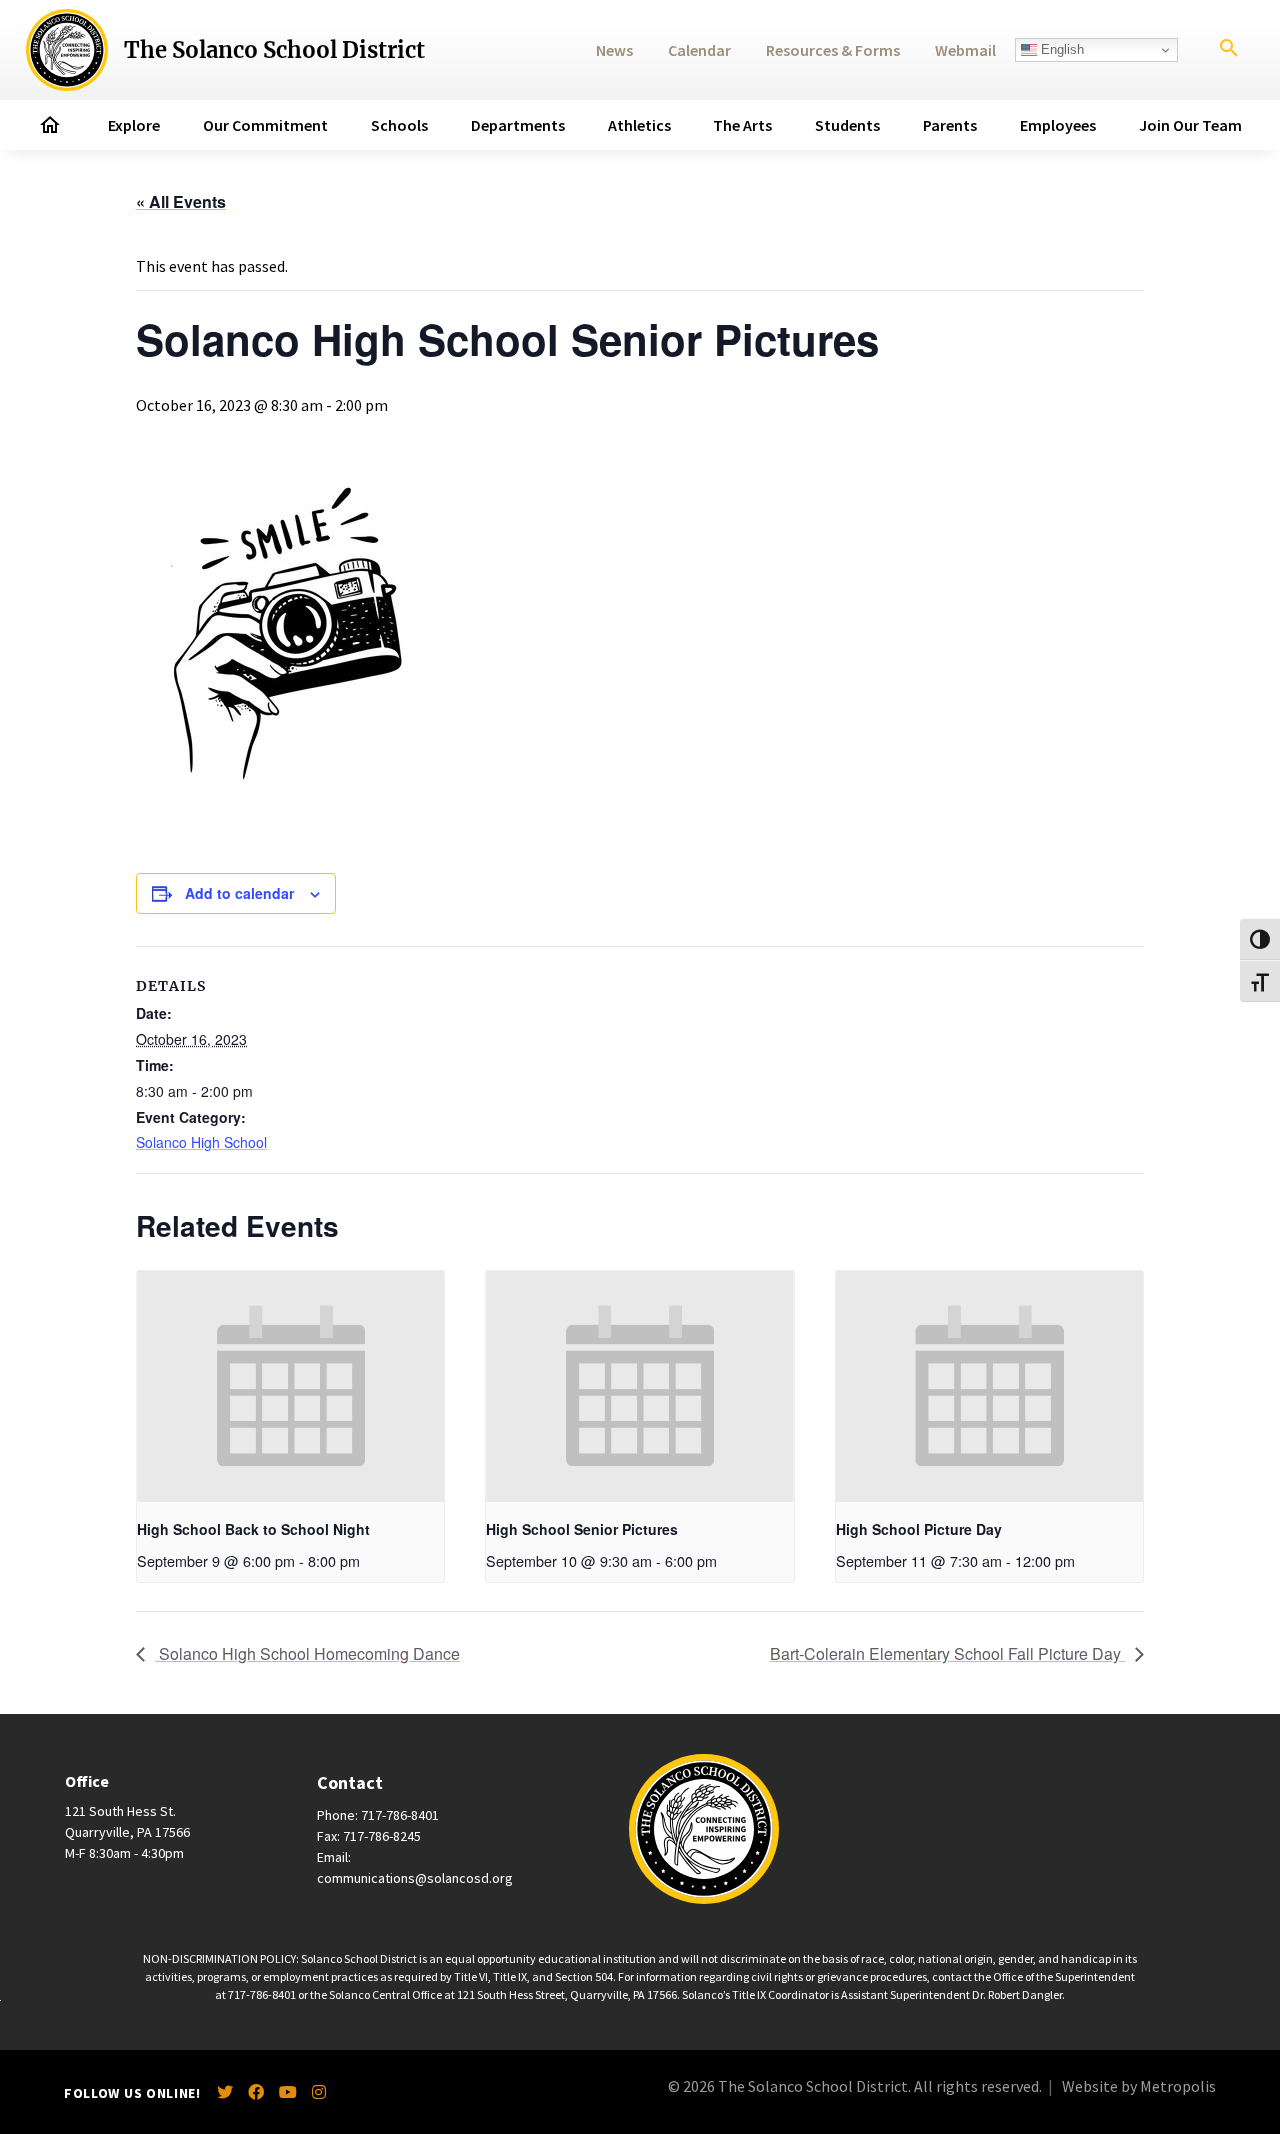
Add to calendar (239, 893)
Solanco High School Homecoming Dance (307, 1653)
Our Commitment (265, 125)
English (1060, 49)
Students (847, 125)
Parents (950, 125)
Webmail (965, 50)
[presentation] (290, 1386)
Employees (1058, 125)
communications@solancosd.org (415, 1878)
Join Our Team (1190, 125)
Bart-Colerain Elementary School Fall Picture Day (947, 1653)
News (614, 50)
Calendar (699, 50)
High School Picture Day (919, 1529)
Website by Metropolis (1139, 2086)
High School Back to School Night (253, 1529)
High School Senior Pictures (582, 1529)
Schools (399, 125)
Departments (518, 125)
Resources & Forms (833, 50)
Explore (134, 125)
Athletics (639, 125)
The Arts (742, 125)
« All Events (181, 201)
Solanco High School (201, 1142)
